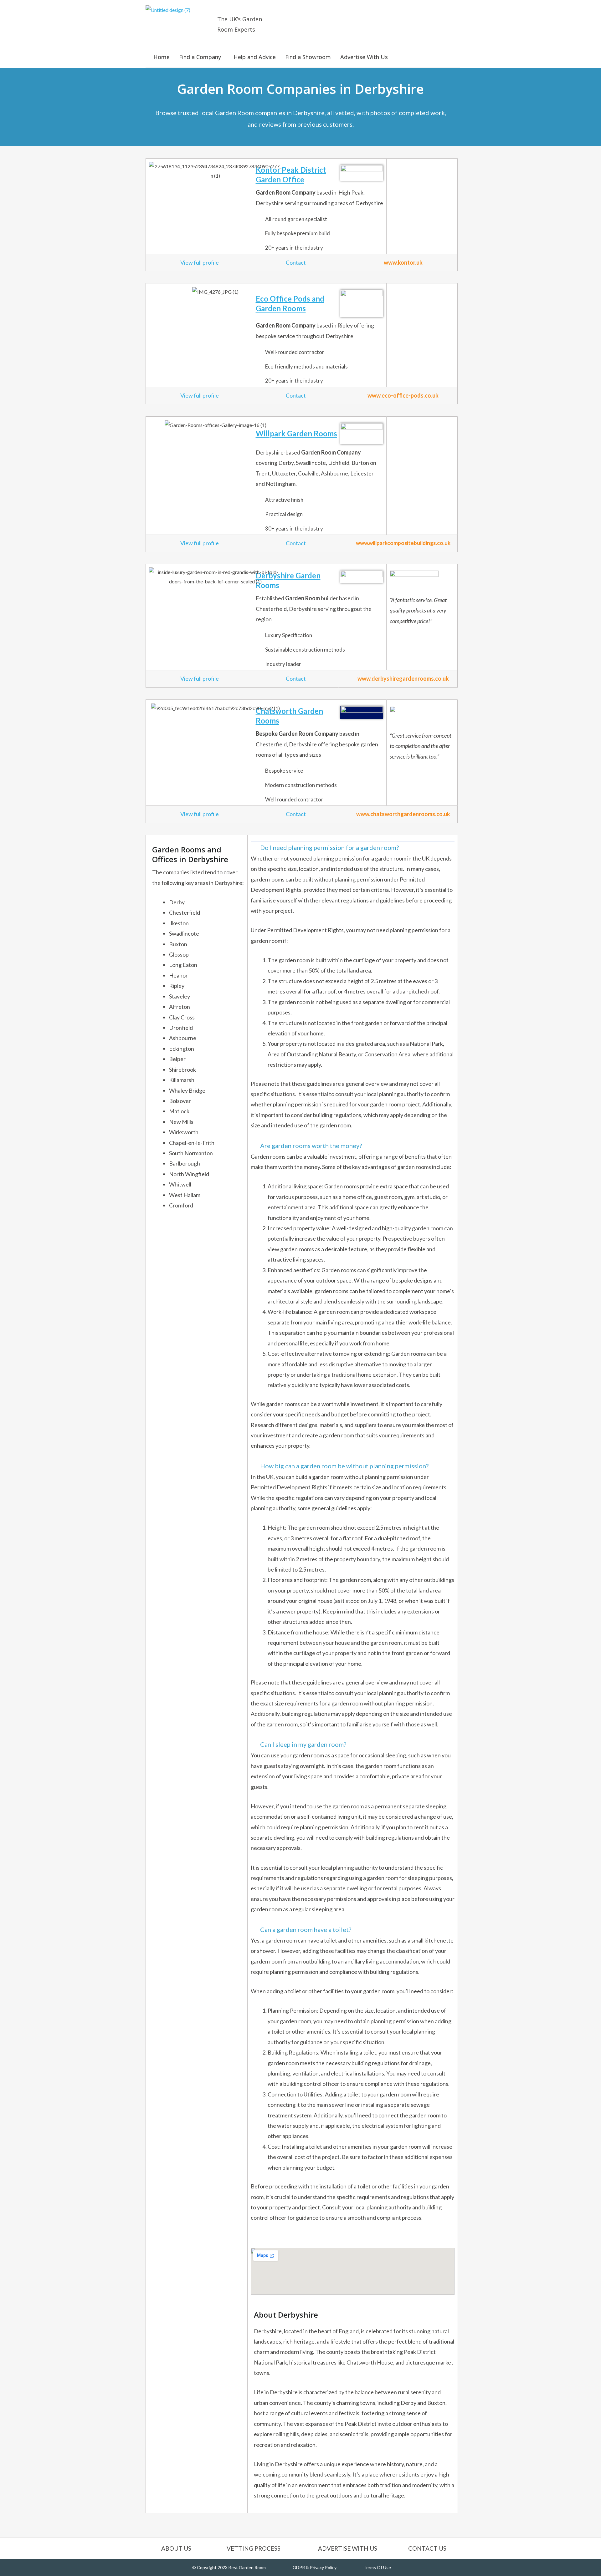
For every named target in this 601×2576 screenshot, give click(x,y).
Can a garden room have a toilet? (306, 1929)
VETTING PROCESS (254, 2548)
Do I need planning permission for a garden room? (329, 847)
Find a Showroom (308, 57)
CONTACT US (427, 2548)
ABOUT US (176, 2548)
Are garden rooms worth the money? (311, 1146)
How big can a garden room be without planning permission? (344, 1466)
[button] (202, 57)
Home (162, 57)
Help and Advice (255, 57)
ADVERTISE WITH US (348, 2548)
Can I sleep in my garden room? (303, 1744)
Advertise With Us (364, 57)
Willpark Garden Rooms (296, 433)
